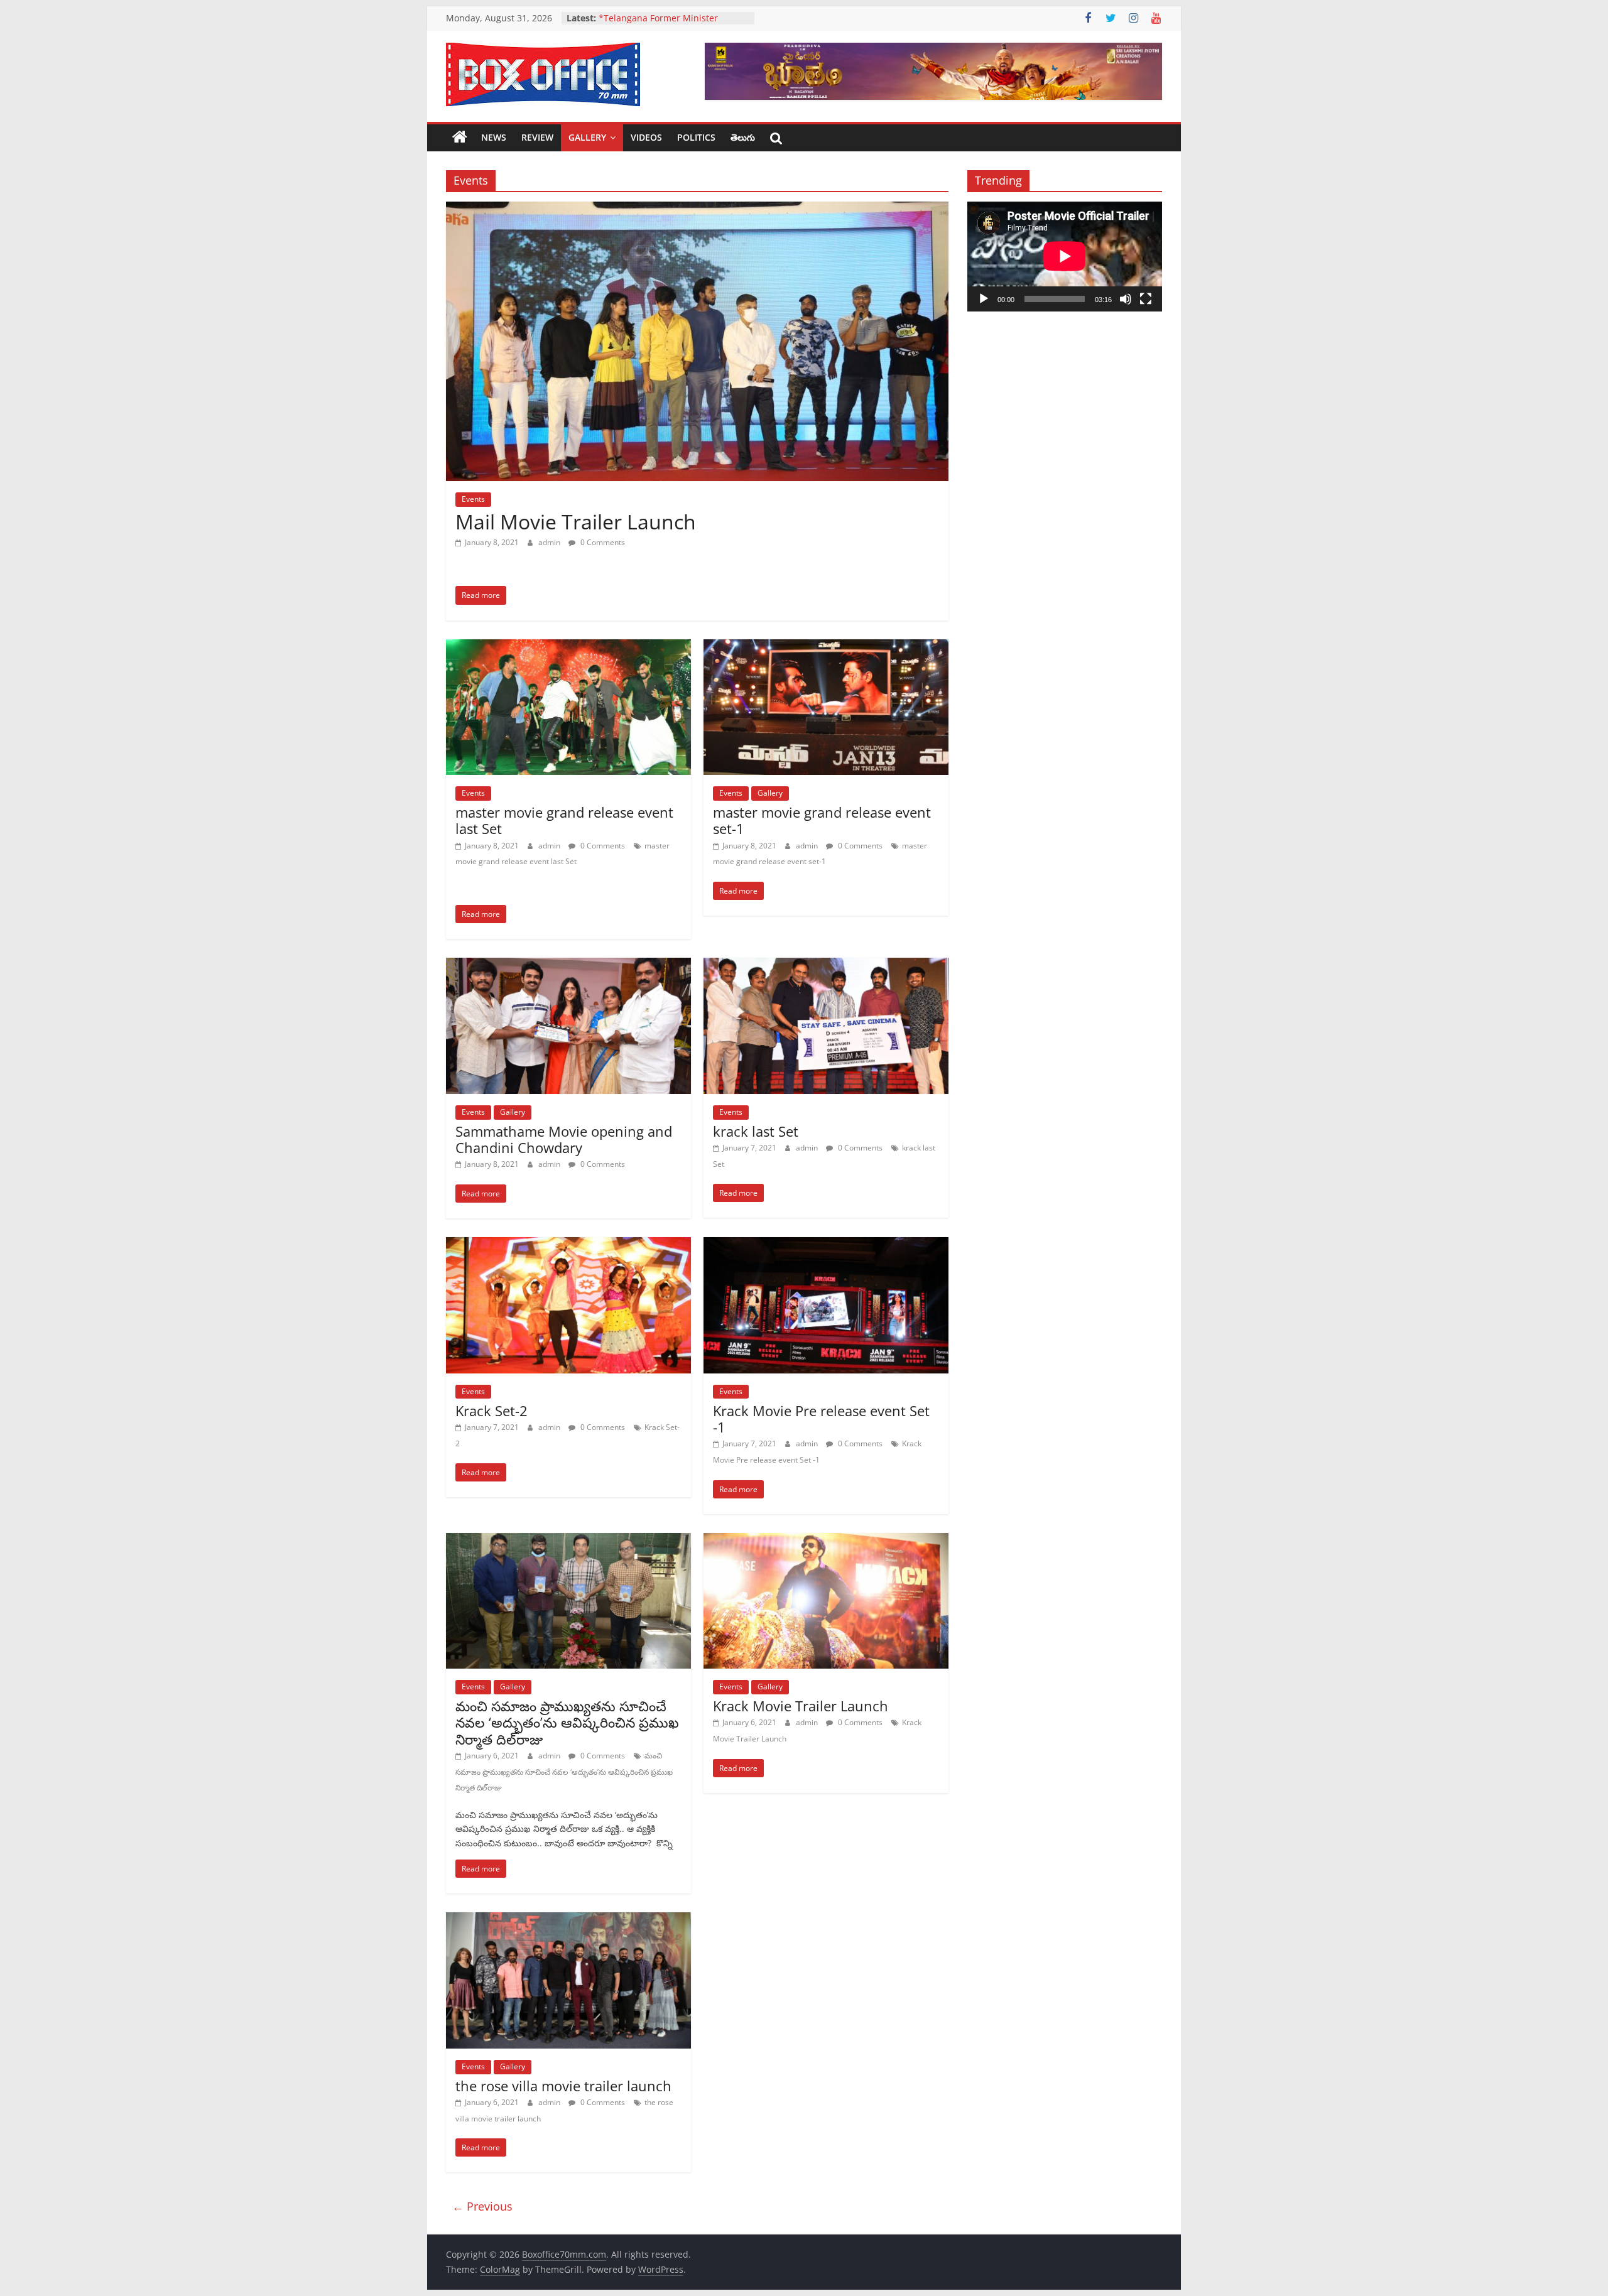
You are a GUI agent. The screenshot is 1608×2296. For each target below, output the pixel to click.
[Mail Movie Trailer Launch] (697, 209)
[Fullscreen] (1146, 299)
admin (550, 542)
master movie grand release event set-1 (822, 820)
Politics (696, 137)
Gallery (587, 137)
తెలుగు (743, 137)
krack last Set (756, 1131)
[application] (1065, 256)
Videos (646, 137)
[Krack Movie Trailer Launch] (826, 1541)
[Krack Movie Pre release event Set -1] (826, 1245)
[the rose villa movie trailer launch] (568, 1920)
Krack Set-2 (492, 1411)
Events (473, 499)
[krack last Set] (826, 965)
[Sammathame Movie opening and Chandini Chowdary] (568, 965)
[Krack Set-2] (568, 1245)
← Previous (482, 2206)
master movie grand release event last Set (564, 820)
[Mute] (1126, 299)
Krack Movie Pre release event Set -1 (821, 1419)
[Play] (984, 299)
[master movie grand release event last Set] (568, 647)
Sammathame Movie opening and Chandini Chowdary (564, 1139)
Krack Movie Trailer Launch (801, 1706)
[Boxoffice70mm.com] (460, 138)
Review (537, 137)
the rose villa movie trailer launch (563, 2086)
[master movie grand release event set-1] (826, 647)
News (494, 137)
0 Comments (602, 542)
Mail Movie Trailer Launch (576, 522)
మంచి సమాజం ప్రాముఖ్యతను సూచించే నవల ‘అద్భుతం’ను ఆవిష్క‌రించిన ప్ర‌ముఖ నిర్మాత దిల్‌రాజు (567, 1722)
